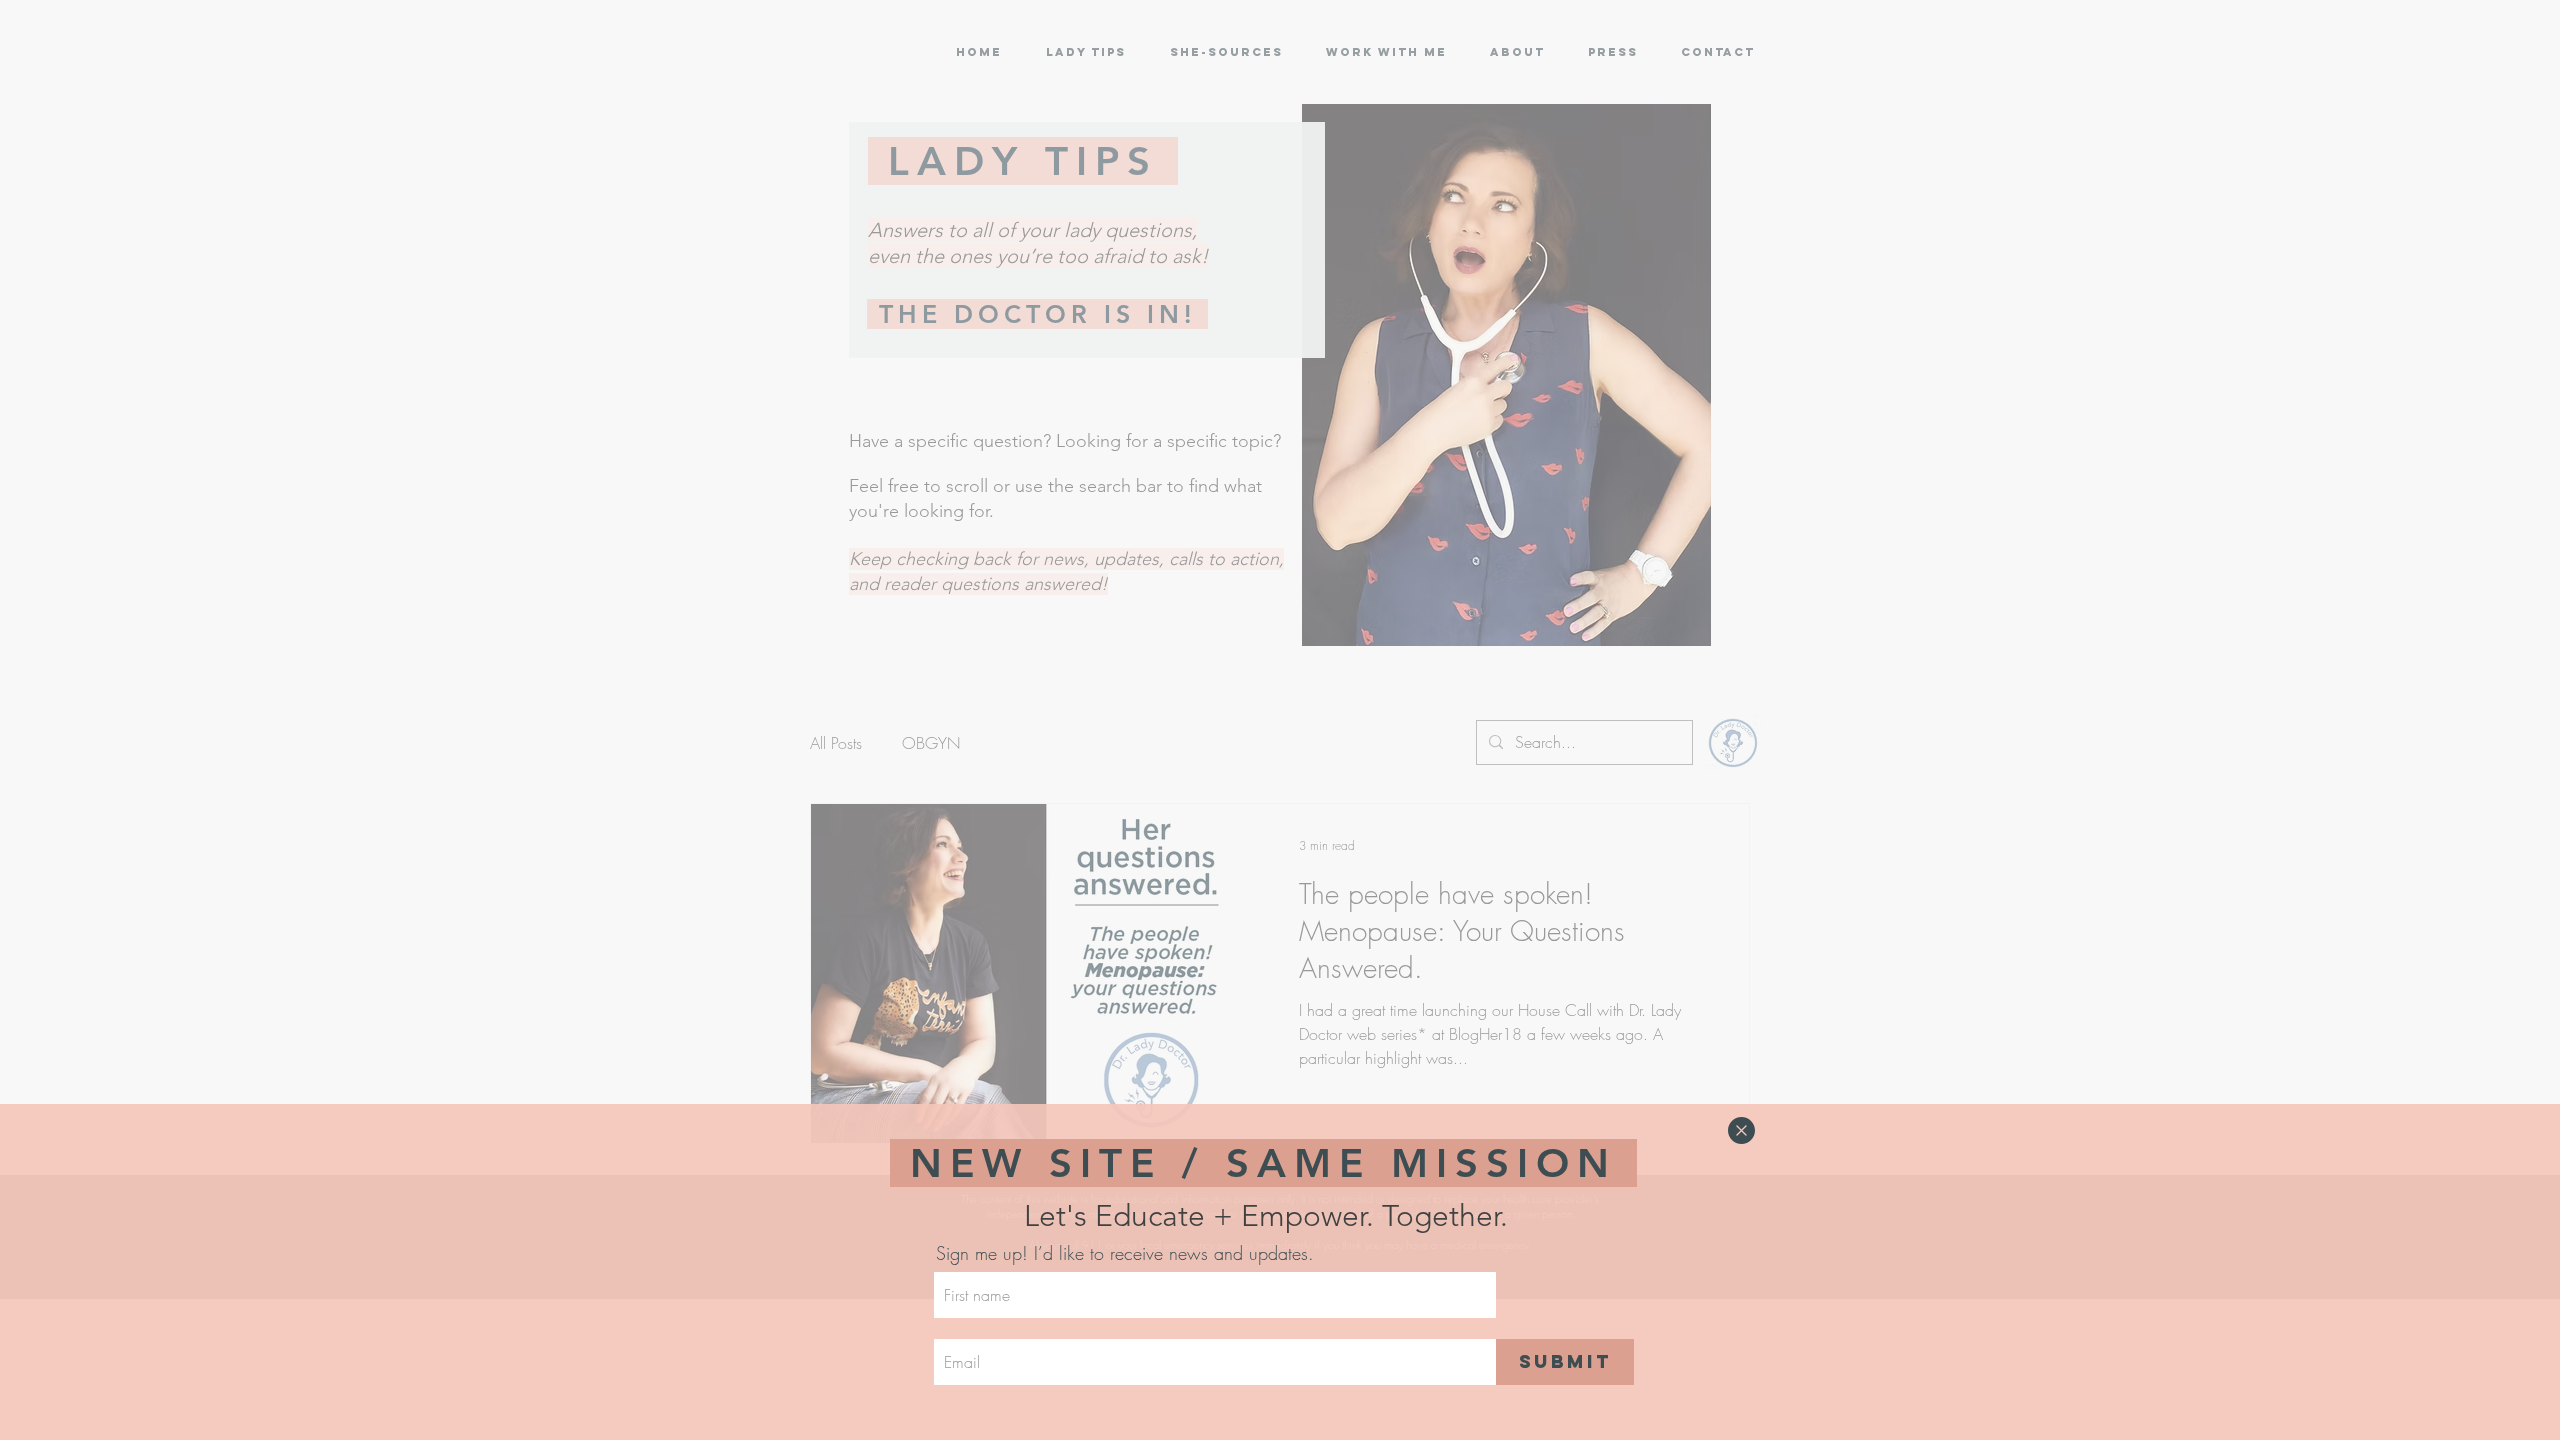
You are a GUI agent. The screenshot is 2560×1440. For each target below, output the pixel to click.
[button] (1741, 1130)
